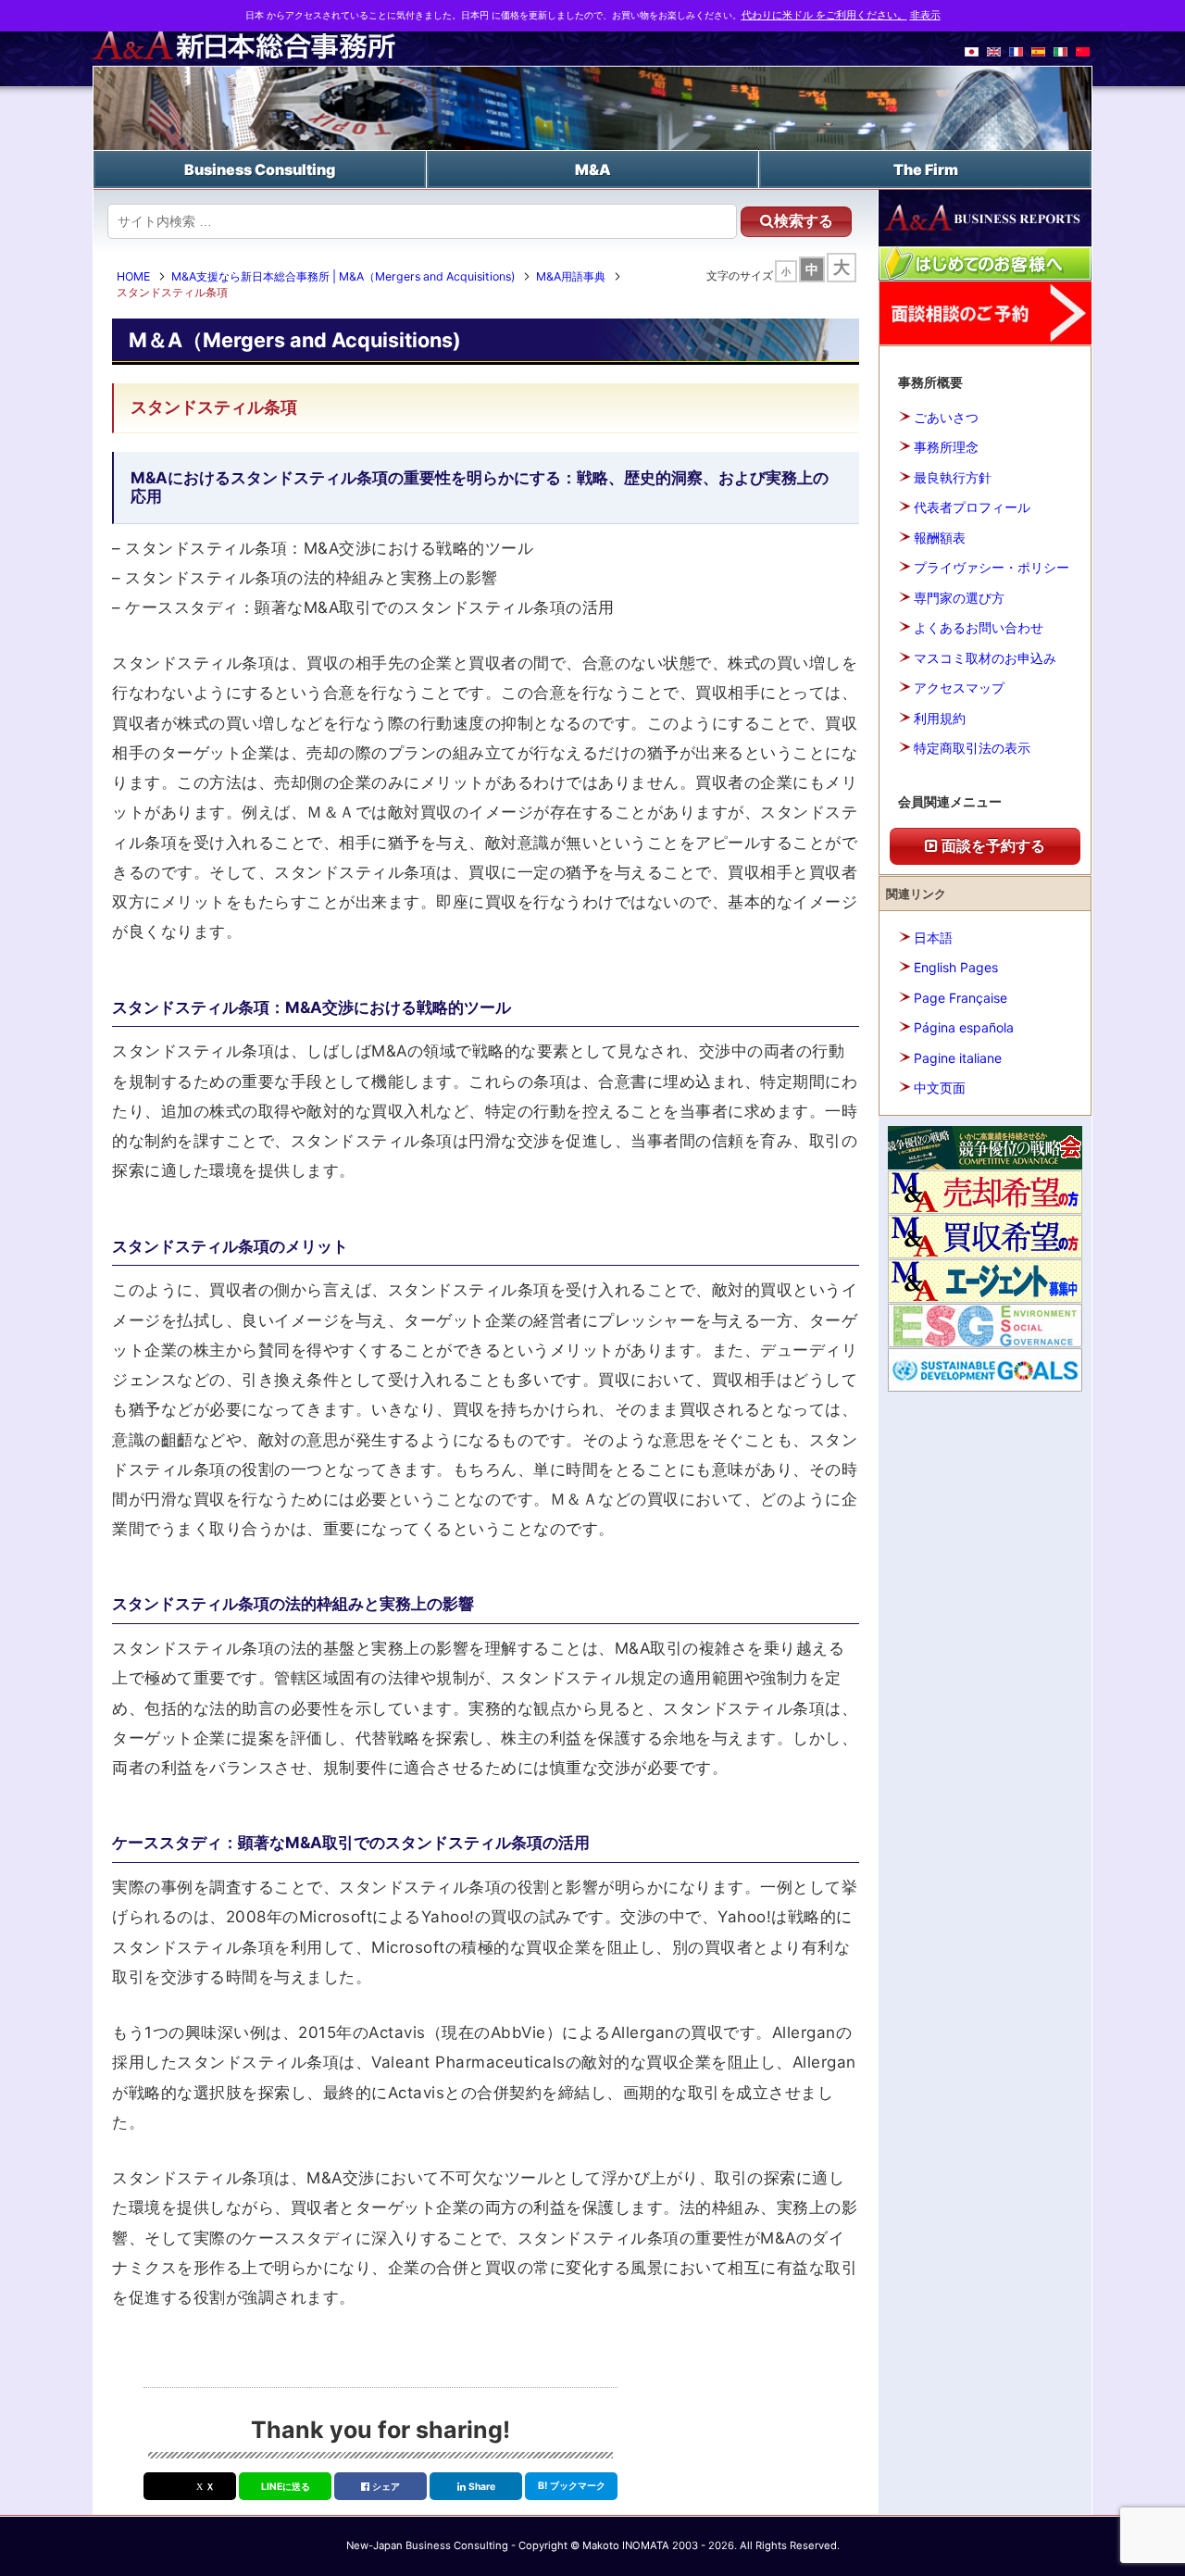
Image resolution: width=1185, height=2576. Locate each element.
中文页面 (940, 1088)
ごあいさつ (946, 417)
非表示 (925, 15)
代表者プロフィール (972, 507)
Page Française (960, 998)
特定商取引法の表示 (972, 748)
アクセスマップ (959, 688)
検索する (804, 221)
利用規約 (940, 718)
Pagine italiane (958, 1058)
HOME (133, 276)
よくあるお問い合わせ (979, 627)
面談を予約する (992, 845)
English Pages (956, 967)
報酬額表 (940, 538)
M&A (593, 169)
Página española (964, 1027)
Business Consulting (260, 169)
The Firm (926, 169)
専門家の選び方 (959, 598)
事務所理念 (946, 447)
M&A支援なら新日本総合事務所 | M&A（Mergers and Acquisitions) (343, 276)
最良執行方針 (953, 477)
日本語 (933, 938)
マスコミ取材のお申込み (985, 658)
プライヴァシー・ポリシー (992, 567)
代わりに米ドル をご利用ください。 (824, 15)
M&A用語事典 (571, 276)
